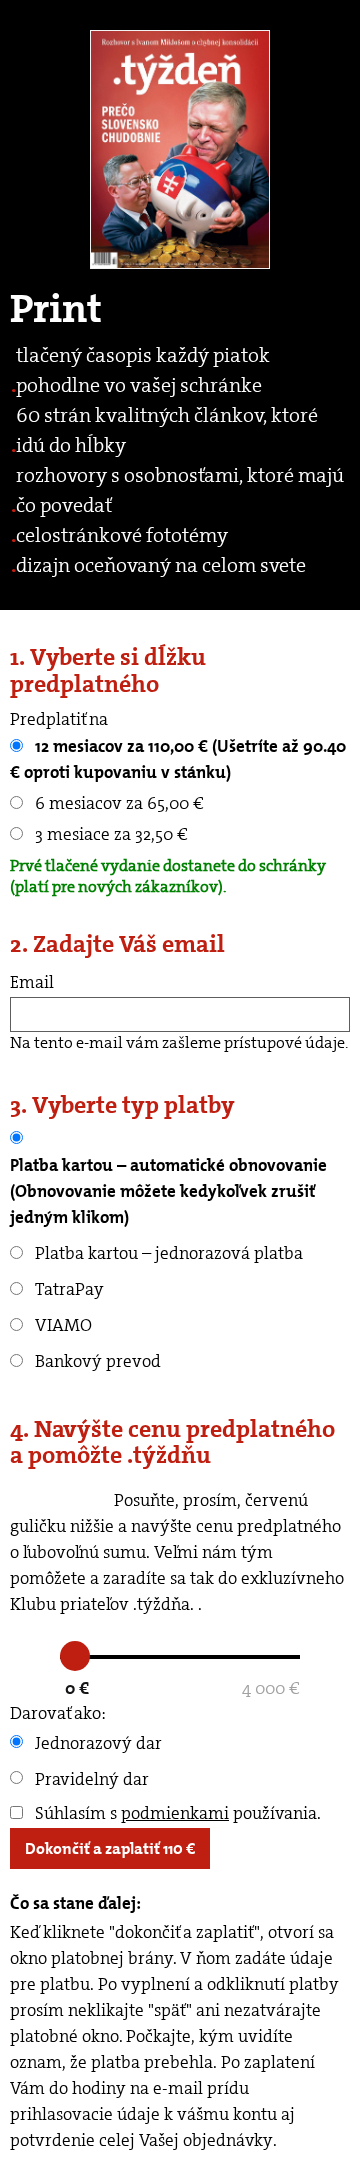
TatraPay (67, 1289)
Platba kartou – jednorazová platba (167, 1253)
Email (32, 982)
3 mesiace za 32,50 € (109, 834)
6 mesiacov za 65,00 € (117, 803)
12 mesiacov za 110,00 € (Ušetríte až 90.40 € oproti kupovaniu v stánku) (178, 759)
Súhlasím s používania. (176, 1813)
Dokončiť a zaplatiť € (110, 1848)
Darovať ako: (58, 1713)
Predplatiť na (59, 719)
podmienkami (175, 1813)
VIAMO (61, 1325)
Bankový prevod (96, 1361)
